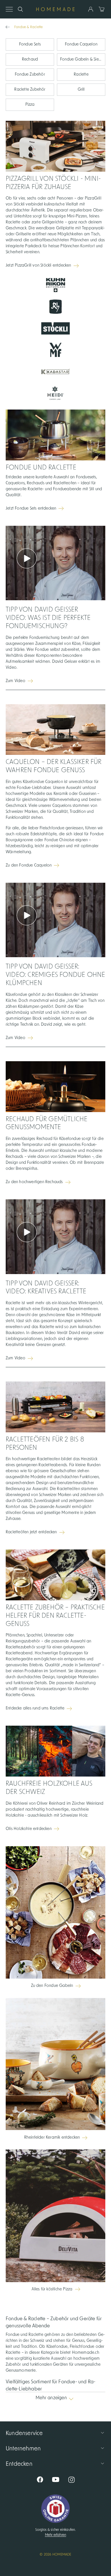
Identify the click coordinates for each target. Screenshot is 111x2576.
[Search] (20, 9)
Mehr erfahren (56, 2535)
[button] (55, 2401)
